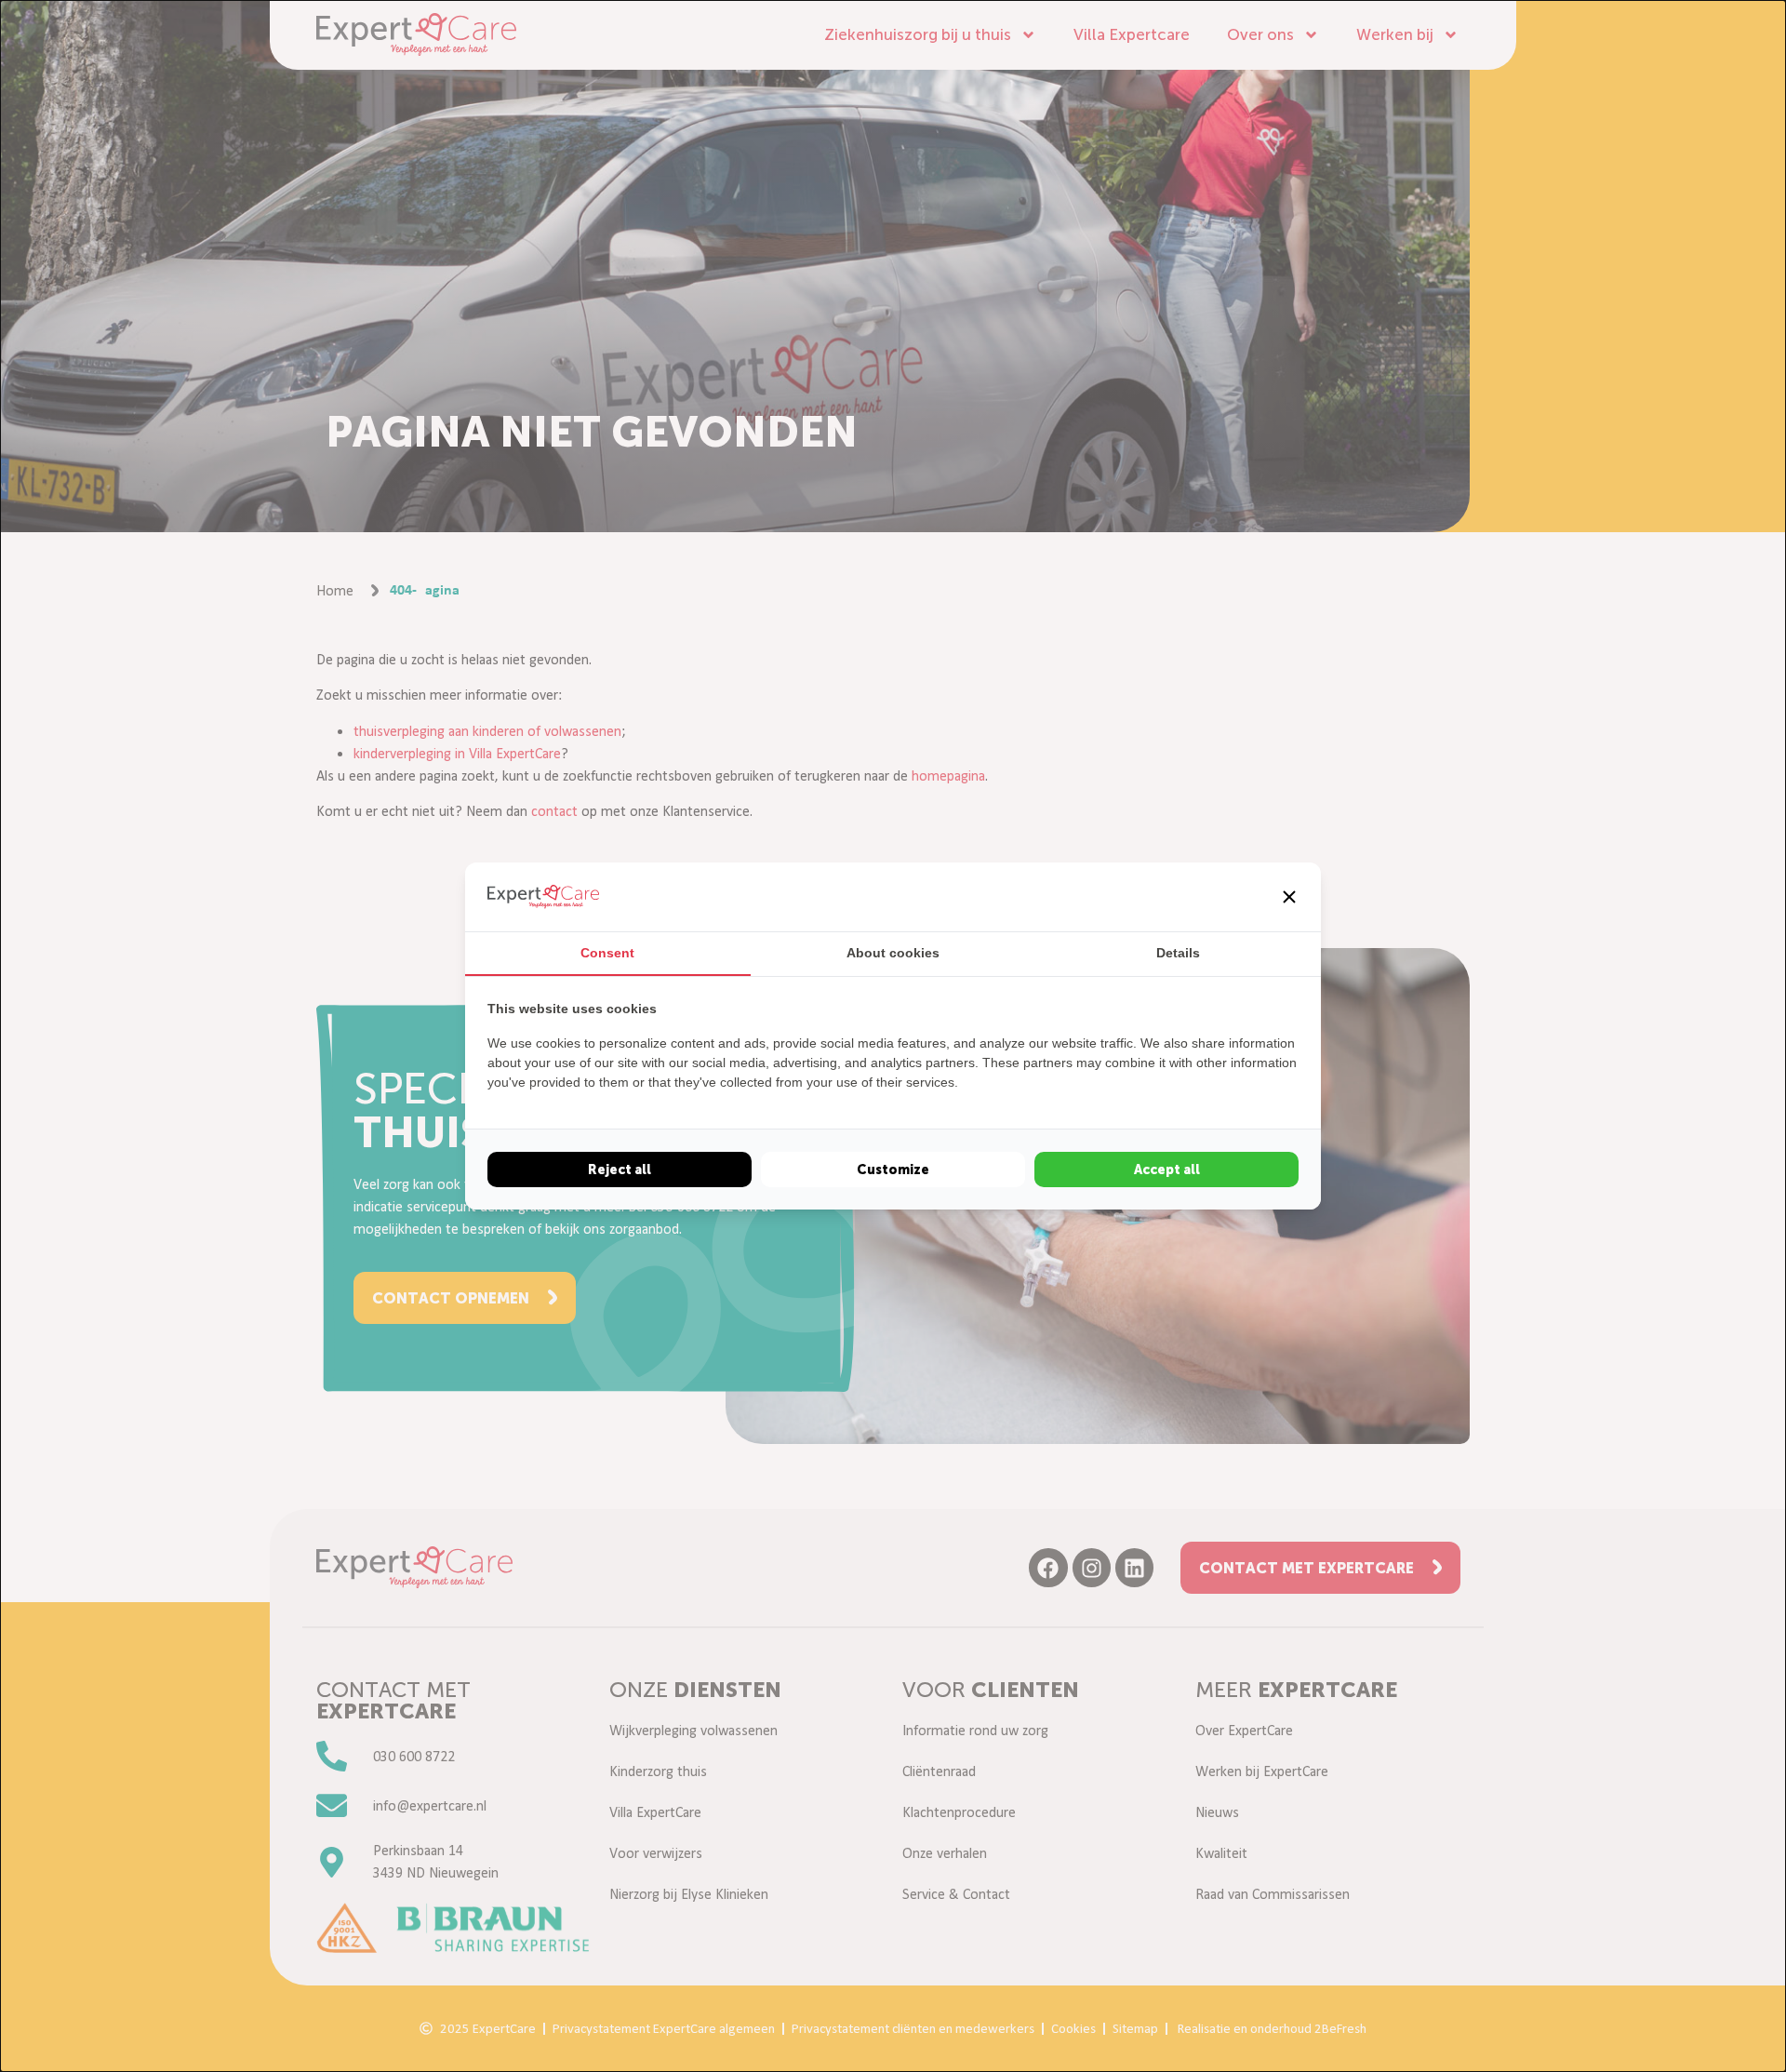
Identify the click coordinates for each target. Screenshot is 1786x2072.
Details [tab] (1178, 953)
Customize (893, 1170)
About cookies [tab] (893, 953)
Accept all (1167, 1170)
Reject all (620, 1170)
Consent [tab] (607, 953)
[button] (1289, 897)
